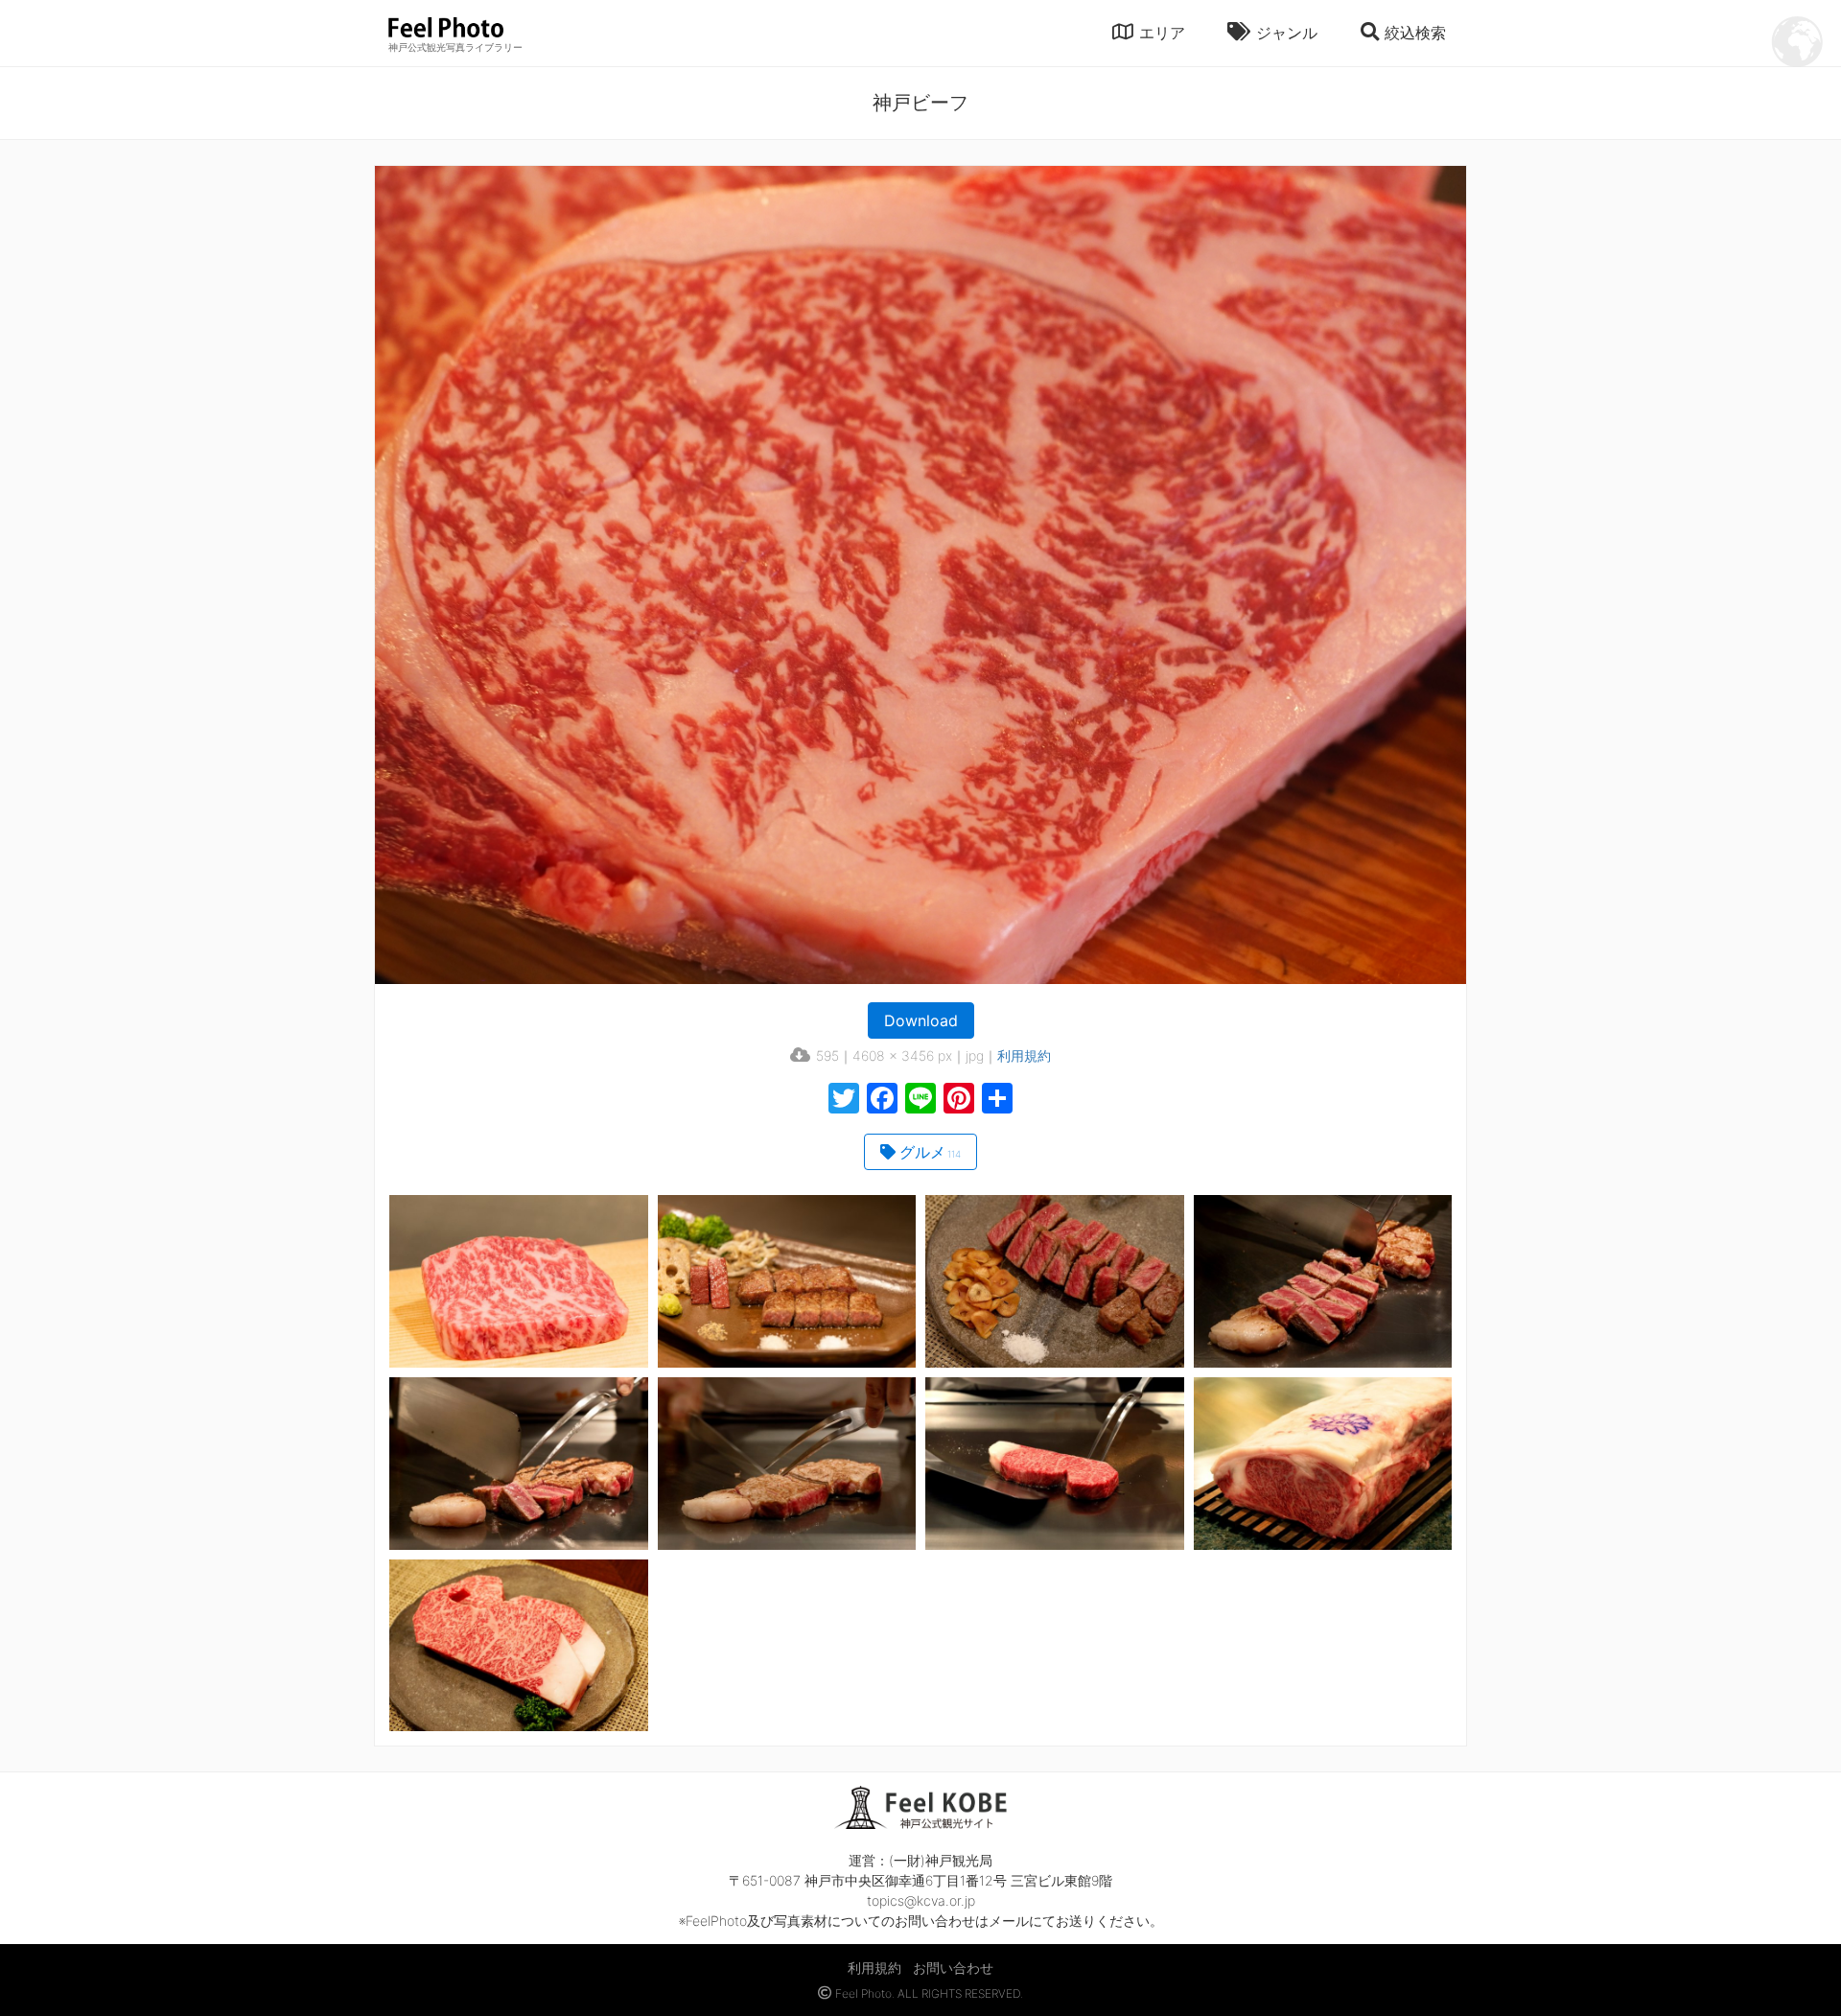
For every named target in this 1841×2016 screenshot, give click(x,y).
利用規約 (1024, 1055)
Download (921, 1020)
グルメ (930, 1152)
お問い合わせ (953, 1968)
